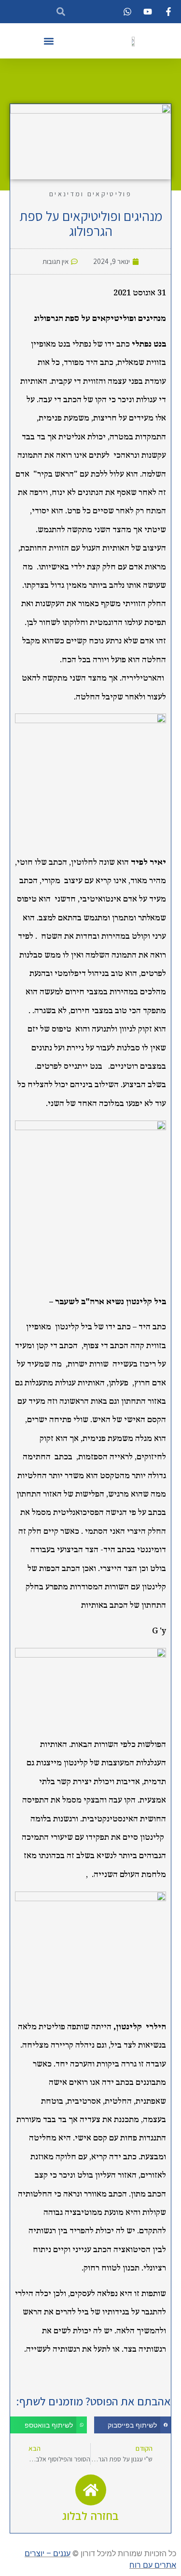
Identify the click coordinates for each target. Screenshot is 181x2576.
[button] (49, 41)
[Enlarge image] (28, 726)
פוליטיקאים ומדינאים (90, 194)
